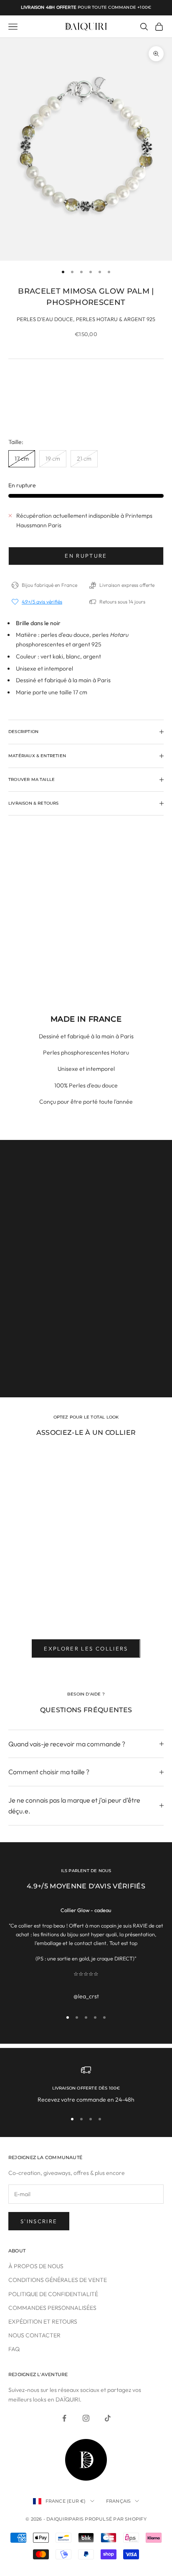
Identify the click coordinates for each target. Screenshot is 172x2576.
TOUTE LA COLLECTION (86, 1371)
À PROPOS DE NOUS (36, 2266)
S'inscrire (39, 2221)
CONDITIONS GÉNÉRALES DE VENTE (58, 2280)
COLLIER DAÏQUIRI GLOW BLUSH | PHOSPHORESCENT (59, 1609)
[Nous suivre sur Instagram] (86, 2418)
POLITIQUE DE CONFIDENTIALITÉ (53, 2294)
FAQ (14, 2349)
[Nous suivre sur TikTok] (108, 2418)
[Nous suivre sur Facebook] (64, 2418)
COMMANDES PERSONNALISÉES (52, 2308)
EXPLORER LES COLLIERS (86, 1648)
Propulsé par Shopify (115, 2519)
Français (119, 2501)
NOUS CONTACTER (34, 2335)
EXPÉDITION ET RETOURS (43, 2322)
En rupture (86, 556)
